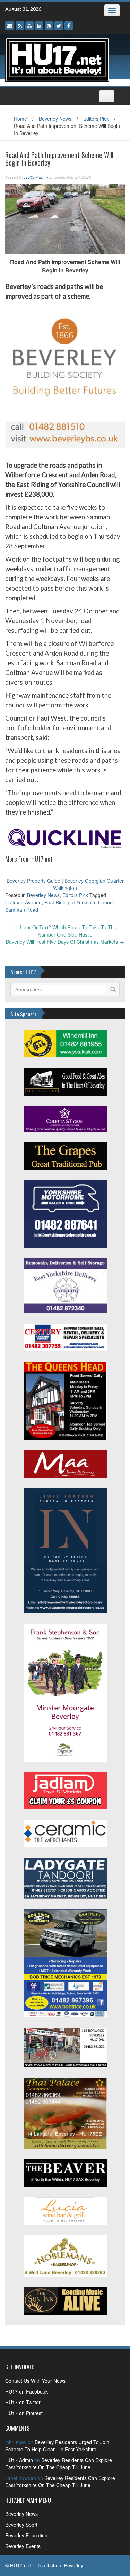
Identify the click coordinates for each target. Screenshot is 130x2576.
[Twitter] (59, 26)
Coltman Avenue (23, 902)
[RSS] (20, 26)
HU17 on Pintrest (24, 2413)
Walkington (65, 888)
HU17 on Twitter (23, 2402)
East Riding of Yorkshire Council (79, 902)
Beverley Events (23, 2546)
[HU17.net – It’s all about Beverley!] (57, 59)
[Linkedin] (39, 26)
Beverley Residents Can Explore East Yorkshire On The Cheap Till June (59, 2464)
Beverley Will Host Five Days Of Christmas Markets (65, 942)
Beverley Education (26, 2535)
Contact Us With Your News (35, 2381)
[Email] (10, 26)
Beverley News (55, 119)
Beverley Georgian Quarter (94, 881)
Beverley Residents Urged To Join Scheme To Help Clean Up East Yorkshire (57, 2446)
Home (20, 119)
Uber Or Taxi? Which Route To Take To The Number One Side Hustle (65, 931)
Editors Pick (96, 119)
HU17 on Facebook (27, 2391)
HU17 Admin (36, 177)
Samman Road (22, 910)
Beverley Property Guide (33, 881)
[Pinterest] (49, 26)
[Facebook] (69, 26)
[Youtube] (29, 26)
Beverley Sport (21, 2525)
